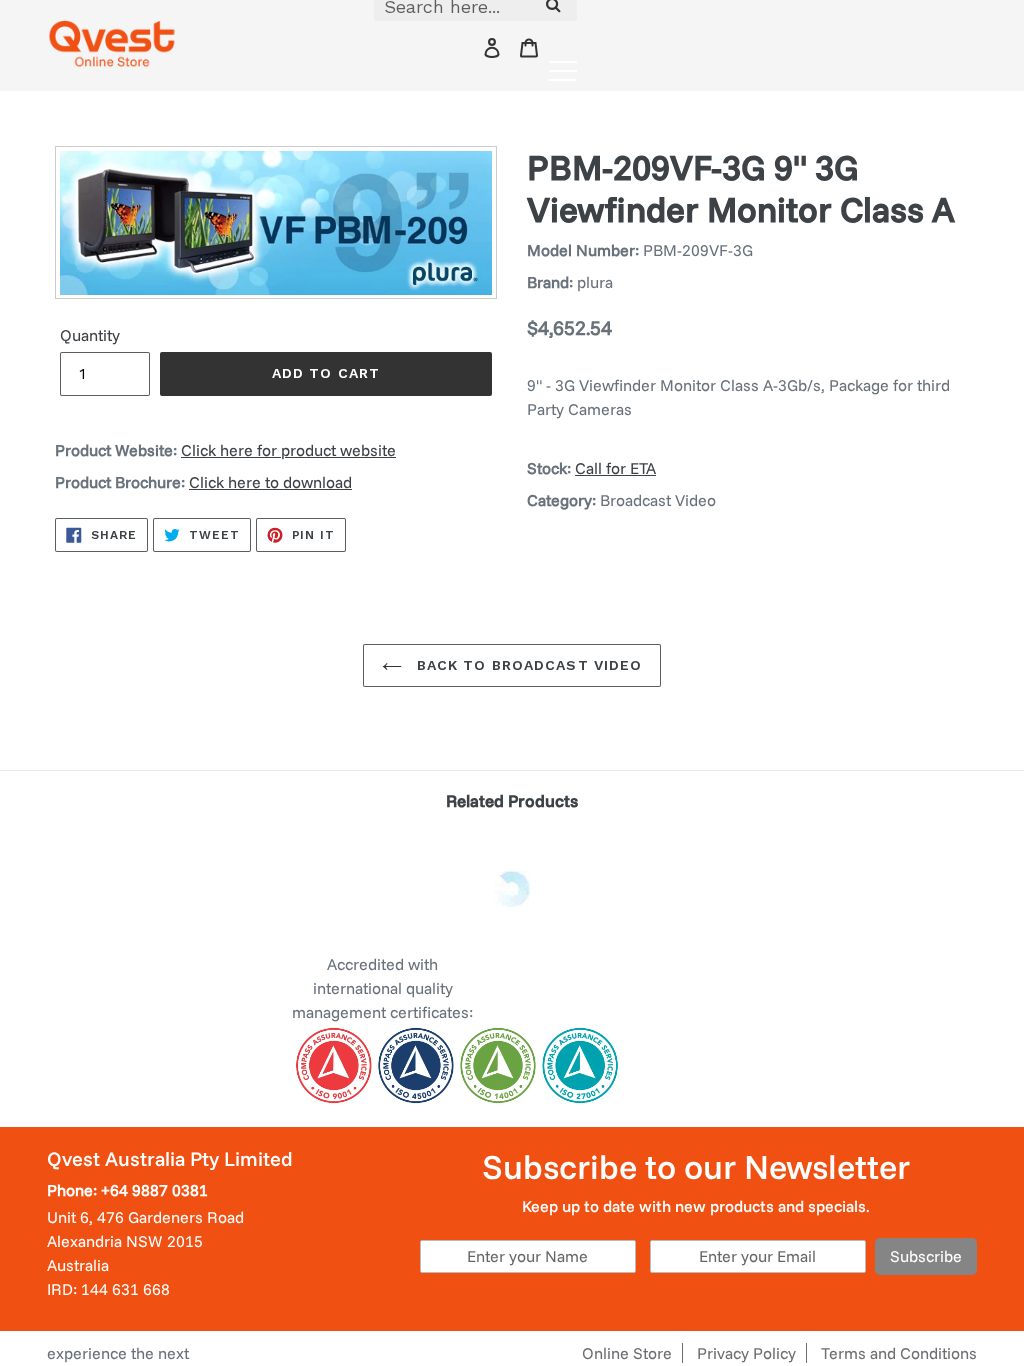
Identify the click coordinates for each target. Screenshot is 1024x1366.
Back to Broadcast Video (527, 665)
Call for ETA (615, 468)
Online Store (627, 1353)
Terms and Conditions (899, 1353)
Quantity (90, 335)
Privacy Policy (746, 1353)
